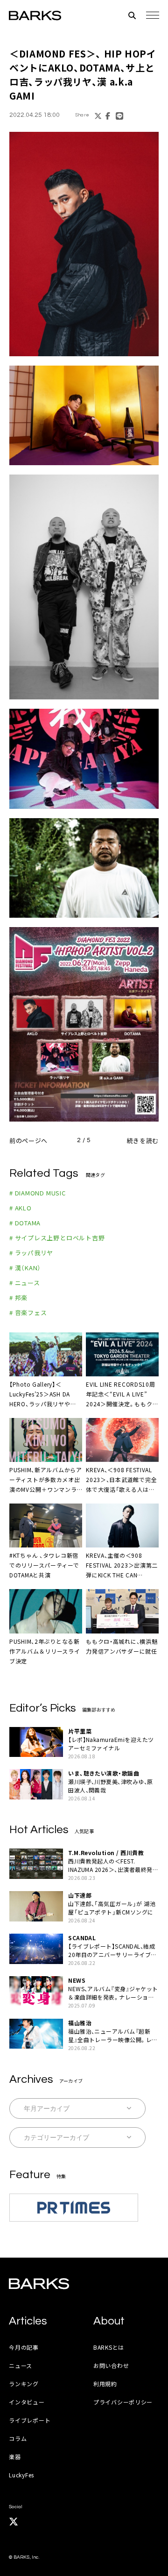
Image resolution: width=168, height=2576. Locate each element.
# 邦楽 (18, 1298)
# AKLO (21, 1208)
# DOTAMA (25, 1223)
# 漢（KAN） (25, 1268)
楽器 (15, 2457)
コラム (18, 2438)
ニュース (21, 2365)
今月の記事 (24, 2347)
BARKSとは (109, 2347)
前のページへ (28, 1140)
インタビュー (27, 2402)
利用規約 (105, 2384)
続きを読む (143, 1140)
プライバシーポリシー (123, 2402)
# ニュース (25, 1283)
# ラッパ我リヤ (31, 1253)
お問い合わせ (111, 2365)
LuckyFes (21, 2475)
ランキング (24, 2384)
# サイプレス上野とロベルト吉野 (57, 1238)
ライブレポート (30, 2420)
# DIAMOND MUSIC (38, 1193)
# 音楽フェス (28, 1313)
